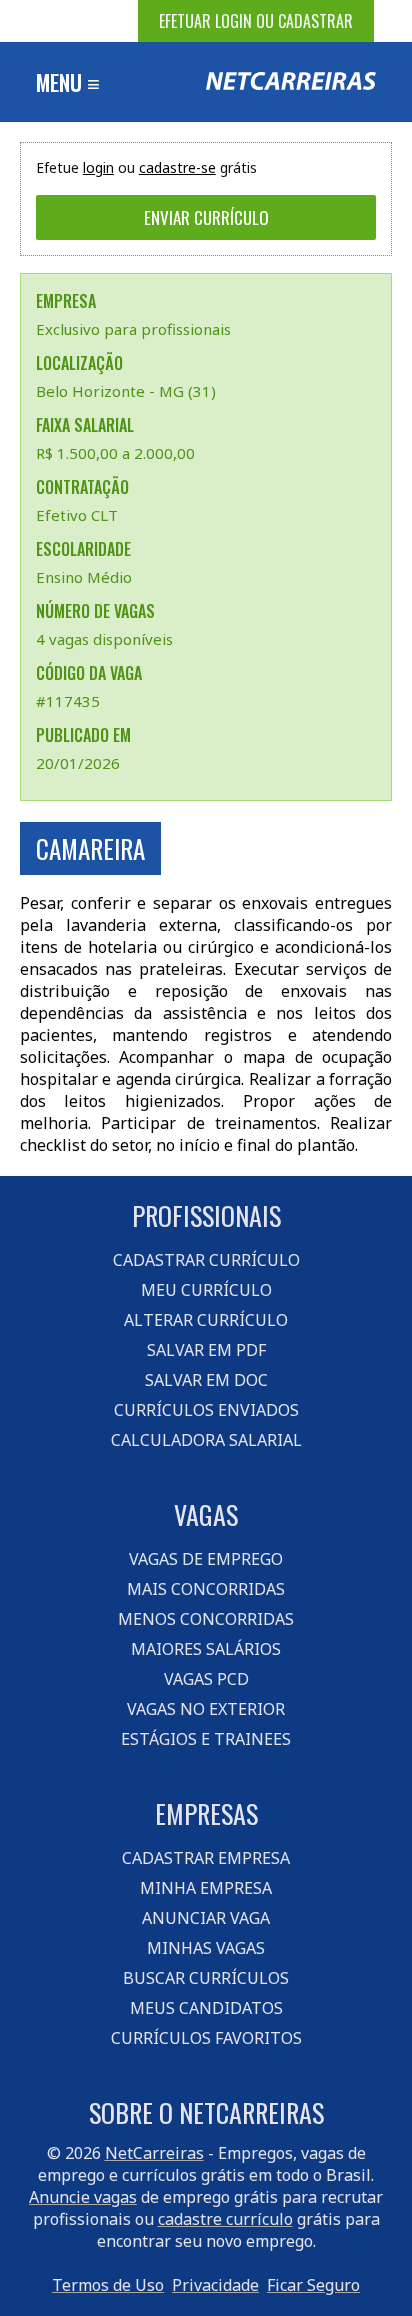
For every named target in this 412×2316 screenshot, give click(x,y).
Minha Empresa (206, 1888)
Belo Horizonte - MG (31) (126, 391)
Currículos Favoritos (206, 2038)
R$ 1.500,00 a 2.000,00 (115, 453)
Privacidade (215, 2285)
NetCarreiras (154, 2153)
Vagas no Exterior (206, 1709)
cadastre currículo (225, 2219)
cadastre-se (177, 167)
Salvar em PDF (206, 1350)
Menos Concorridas (206, 1619)
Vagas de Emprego (206, 1559)
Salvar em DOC (206, 1380)
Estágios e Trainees (206, 1739)
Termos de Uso (108, 2285)
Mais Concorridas (206, 1589)
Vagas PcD (206, 1679)
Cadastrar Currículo (206, 1260)
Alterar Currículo (206, 1320)
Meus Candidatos (206, 2008)
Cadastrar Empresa (206, 1858)
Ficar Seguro (313, 2285)
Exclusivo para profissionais (133, 329)
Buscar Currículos (206, 1978)
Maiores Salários (206, 1649)
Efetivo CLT (77, 515)
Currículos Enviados (206, 1410)
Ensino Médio (84, 577)
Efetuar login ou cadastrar (256, 21)
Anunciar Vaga (206, 1918)
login (98, 167)
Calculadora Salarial (206, 1440)
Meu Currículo (206, 1290)
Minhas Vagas (206, 1948)
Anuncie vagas (83, 2197)
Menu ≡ (68, 82)
